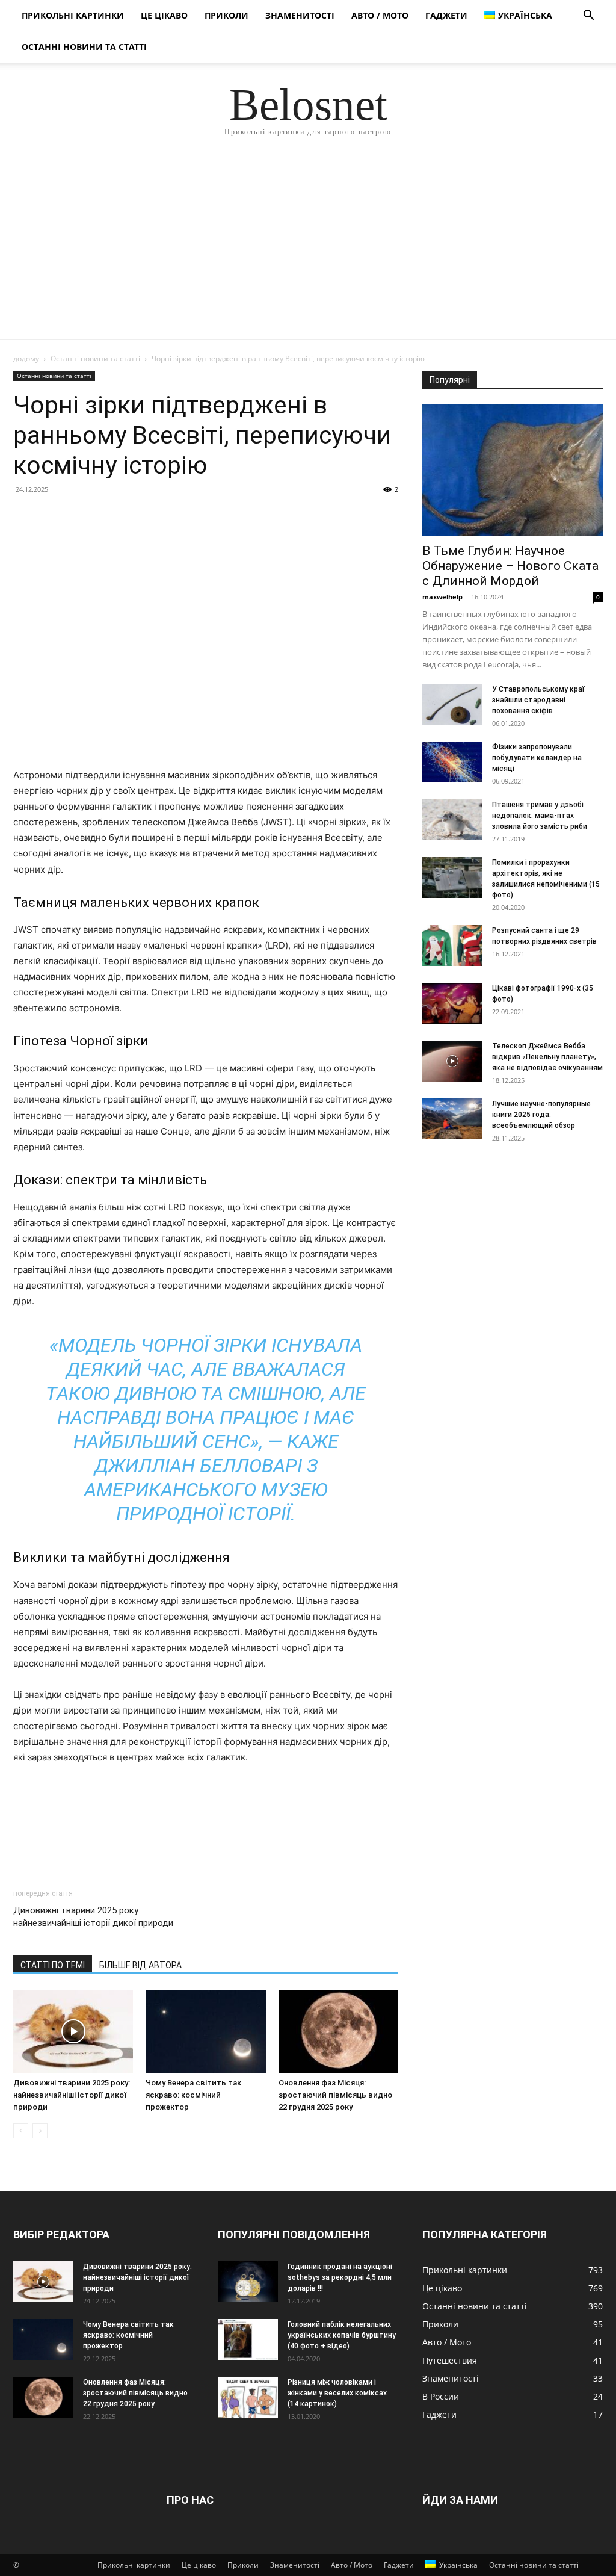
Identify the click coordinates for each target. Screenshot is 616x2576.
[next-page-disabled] (40, 2131)
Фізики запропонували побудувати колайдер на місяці (537, 758)
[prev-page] (21, 2131)
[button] (588, 17)
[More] (137, 516)
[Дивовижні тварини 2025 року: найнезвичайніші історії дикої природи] (73, 2031)
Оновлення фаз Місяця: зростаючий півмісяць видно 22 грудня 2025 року (335, 2095)
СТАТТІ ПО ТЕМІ (53, 1965)
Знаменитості (300, 15)
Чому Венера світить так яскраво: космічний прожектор (193, 2095)
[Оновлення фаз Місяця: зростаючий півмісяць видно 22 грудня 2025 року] (338, 2031)
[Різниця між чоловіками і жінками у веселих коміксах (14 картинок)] (248, 2398)
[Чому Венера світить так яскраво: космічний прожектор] (205, 2031)
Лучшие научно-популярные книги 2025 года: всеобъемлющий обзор (541, 1115)
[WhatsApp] (108, 516)
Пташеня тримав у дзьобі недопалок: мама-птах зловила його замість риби (540, 816)
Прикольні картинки (73, 15)
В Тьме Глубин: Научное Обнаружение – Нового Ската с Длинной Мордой (510, 566)
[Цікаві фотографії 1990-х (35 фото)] (452, 1004)
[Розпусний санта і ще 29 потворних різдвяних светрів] (452, 946)
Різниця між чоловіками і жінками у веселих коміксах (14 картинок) (337, 2393)
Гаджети (446, 15)
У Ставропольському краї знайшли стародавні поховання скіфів (538, 700)
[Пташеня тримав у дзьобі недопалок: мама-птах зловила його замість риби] (452, 820)
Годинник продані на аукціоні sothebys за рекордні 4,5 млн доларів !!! (340, 2277)
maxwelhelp (442, 597)
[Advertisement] (308, 249)
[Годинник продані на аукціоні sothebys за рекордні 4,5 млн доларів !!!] (248, 2282)
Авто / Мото (380, 15)
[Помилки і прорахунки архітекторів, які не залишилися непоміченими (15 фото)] (452, 878)
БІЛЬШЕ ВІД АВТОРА (140, 1965)
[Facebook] (25, 516)
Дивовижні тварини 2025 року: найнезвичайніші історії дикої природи (93, 1917)
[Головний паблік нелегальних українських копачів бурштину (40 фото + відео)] (248, 2340)
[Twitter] (53, 516)
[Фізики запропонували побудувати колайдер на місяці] (452, 762)
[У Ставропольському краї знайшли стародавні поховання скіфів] (452, 704)
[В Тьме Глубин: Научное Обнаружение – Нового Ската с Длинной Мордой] (513, 470)
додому (26, 358)
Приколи (226, 15)
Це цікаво (164, 15)
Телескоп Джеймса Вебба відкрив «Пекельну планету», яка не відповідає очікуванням (547, 1057)
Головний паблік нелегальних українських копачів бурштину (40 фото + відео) (342, 2335)
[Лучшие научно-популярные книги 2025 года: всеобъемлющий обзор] (452, 1119)
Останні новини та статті (84, 47)
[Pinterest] (81, 516)
